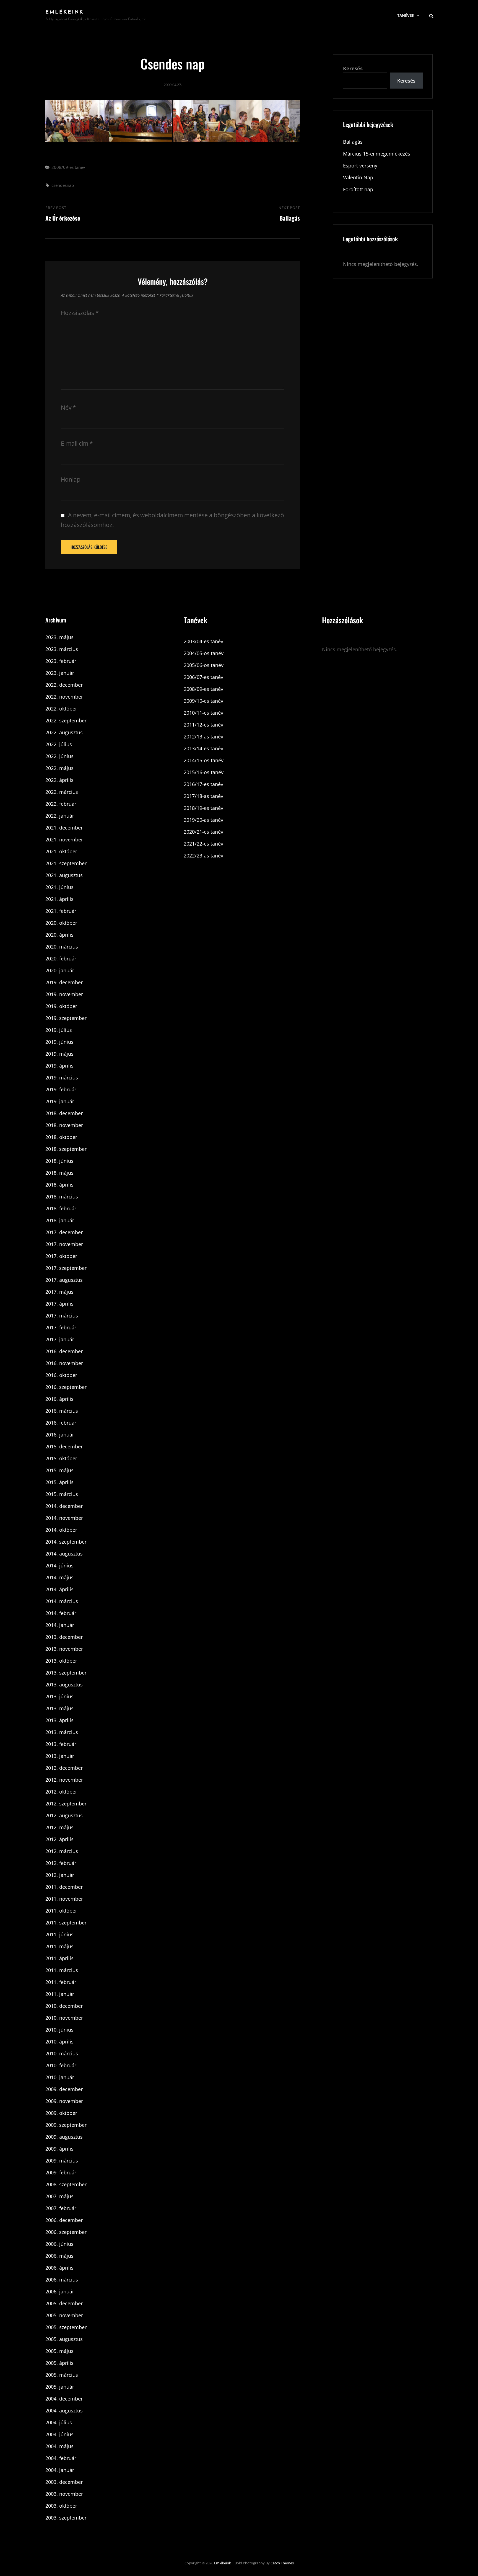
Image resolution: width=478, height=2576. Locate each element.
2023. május (59, 637)
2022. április (59, 780)
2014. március (62, 1601)
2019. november (64, 994)
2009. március (62, 2161)
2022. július (59, 744)
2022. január (60, 816)
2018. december (64, 1113)
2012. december (64, 1768)
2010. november (64, 2018)
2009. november (64, 2101)
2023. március (62, 649)
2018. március (62, 1197)
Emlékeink (65, 12)
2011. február (61, 1982)
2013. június (59, 1696)
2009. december (64, 2089)
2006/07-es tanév (203, 677)
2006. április (59, 2268)
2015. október (61, 1458)
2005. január (60, 2387)
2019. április (59, 1066)
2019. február (61, 1089)
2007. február (61, 2208)
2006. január (60, 2291)
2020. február (61, 958)
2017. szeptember (66, 1268)
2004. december (64, 2399)
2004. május (59, 2446)
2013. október (61, 1661)
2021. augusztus (64, 875)
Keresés (353, 68)
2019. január (60, 1101)
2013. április (59, 1720)
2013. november (64, 1649)
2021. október (61, 851)
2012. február (61, 1863)
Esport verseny (360, 166)
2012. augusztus (64, 1815)
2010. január (60, 2077)
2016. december (64, 1351)
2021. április (59, 899)
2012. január (60, 1875)
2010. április (59, 2042)
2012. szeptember (66, 1804)
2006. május (59, 2256)
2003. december (64, 2482)
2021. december (64, 828)
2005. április (59, 2363)
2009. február (61, 2172)
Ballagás (353, 142)
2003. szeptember (66, 2518)
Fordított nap (358, 189)
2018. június (59, 1161)
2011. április (59, 1958)
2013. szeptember (66, 1673)
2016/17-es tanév (203, 784)
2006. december (64, 2220)
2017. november (64, 1244)
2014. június (59, 1565)
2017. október (61, 1256)
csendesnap (63, 185)
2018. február (61, 1208)
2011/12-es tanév (203, 725)
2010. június (59, 2030)
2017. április (59, 1304)
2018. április (59, 1185)
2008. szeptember (66, 2184)
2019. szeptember (66, 1018)
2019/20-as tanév (203, 820)
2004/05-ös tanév (204, 653)
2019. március (62, 1078)
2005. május (59, 2351)
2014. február (61, 1613)
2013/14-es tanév (203, 748)
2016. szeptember (66, 1387)
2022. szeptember (66, 720)
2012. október (61, 1792)
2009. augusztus (64, 2137)
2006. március (62, 2280)
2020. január (60, 970)
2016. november (64, 1363)
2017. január (60, 1339)
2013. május (59, 1708)
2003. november (64, 2494)
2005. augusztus (64, 2339)
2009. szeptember (66, 2125)
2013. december (64, 1637)
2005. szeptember (66, 2327)
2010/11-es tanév (203, 713)
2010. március (62, 2053)
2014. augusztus (64, 1554)
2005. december (64, 2303)
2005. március (62, 2375)
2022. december (64, 685)
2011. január (60, 1994)
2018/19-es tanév (203, 808)
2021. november (64, 839)
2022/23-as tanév (203, 856)
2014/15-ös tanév (204, 760)
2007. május (59, 2196)
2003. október (61, 2506)
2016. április (59, 1399)
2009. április (59, 2149)
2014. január (60, 1625)
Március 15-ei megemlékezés (377, 154)
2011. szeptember (66, 1923)
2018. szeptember (66, 1149)
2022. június (59, 756)
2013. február (61, 1744)
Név (68, 407)
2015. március (62, 1494)
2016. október (61, 1375)
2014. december (64, 1506)
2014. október (61, 1530)
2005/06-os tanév (204, 665)
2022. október (61, 709)
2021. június (59, 887)
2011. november (64, 1899)
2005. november (64, 2315)
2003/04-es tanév (203, 641)
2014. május (59, 1577)
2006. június (59, 2244)
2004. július (59, 2422)
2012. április (59, 1839)
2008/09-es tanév (68, 167)
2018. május (59, 1173)
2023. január (60, 673)
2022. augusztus (64, 732)
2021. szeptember (66, 863)
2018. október (61, 1137)
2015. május (59, 1470)
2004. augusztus (64, 2410)
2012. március (62, 1851)
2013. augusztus (64, 1684)
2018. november (64, 1125)
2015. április (59, 1482)
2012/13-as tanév (203, 737)
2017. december (64, 1232)
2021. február (61, 911)
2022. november (64, 697)
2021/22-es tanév (203, 844)
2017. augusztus (64, 1280)
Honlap (71, 479)
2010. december (64, 2006)
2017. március (62, 1316)
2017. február (61, 1327)
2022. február (61, 804)
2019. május (59, 1054)
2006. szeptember (66, 2232)
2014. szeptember (66, 1542)
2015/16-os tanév (204, 772)
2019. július (59, 1030)
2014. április (59, 1589)
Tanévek (406, 15)
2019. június (59, 1042)
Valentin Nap (358, 177)
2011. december (64, 1887)
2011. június (59, 1934)
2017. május (59, 1292)
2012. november (64, 1780)
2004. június (59, 2434)
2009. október (61, 2113)
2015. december (64, 1446)
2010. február (61, 2065)
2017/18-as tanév (203, 796)
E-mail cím (77, 443)
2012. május (59, 1827)
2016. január (60, 1435)
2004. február (61, 2458)
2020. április (59, 935)
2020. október (61, 923)
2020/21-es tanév (203, 832)
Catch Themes (282, 2563)
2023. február (61, 661)
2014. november (64, 1518)
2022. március (62, 792)
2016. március (62, 1411)
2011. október (61, 1911)
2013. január (60, 1756)
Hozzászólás (80, 313)
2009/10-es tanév (203, 701)
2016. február (61, 1423)
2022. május (59, 768)
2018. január (60, 1220)
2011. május (59, 1946)
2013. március (62, 1732)
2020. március (62, 947)
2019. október (61, 1006)
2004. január (60, 2470)
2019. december (64, 982)
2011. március (62, 1970)
